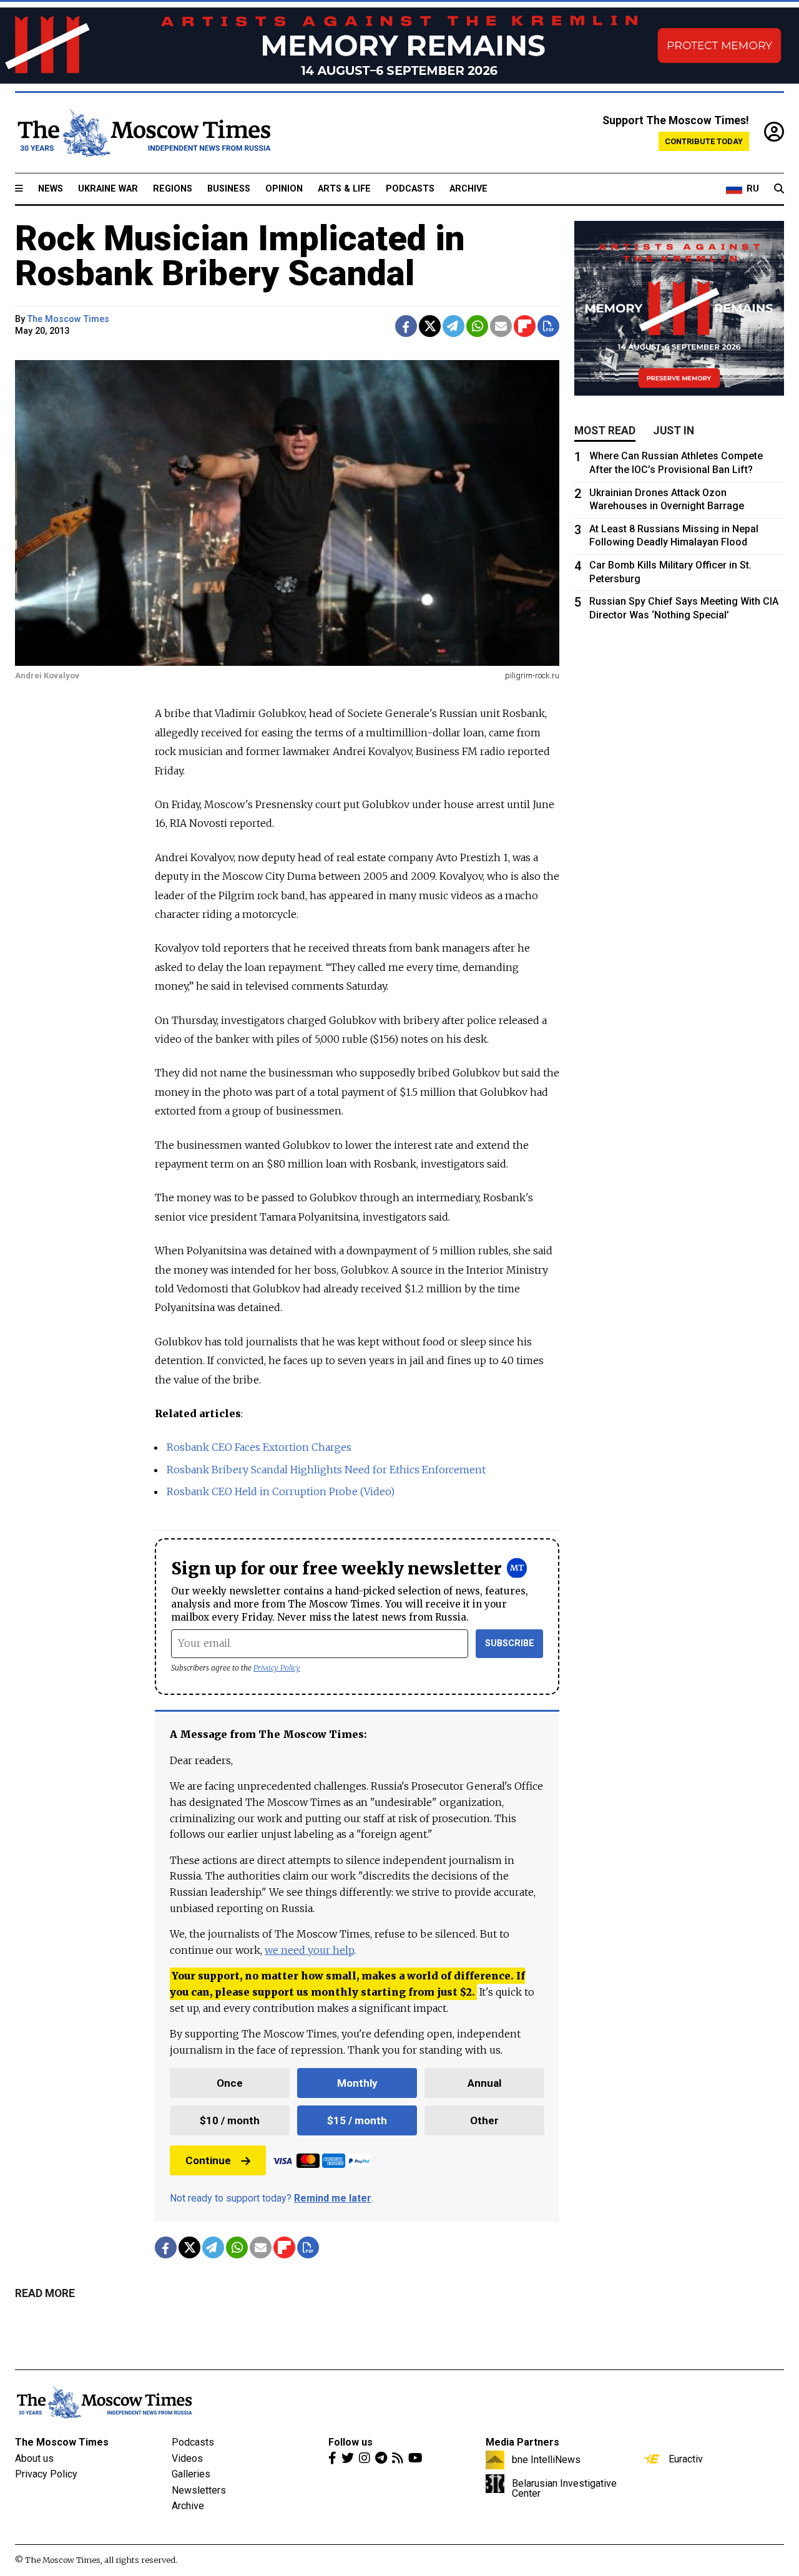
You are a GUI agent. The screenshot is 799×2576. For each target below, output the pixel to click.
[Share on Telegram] (453, 326)
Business (229, 189)
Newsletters (199, 2490)
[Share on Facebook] (406, 326)
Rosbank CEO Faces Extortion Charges (259, 1447)
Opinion (284, 189)
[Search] (779, 189)
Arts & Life (344, 189)
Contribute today (704, 141)
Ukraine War (108, 189)
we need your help (309, 1950)
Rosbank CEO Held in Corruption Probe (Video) (281, 1491)
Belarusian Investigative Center (564, 2488)
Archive (468, 189)
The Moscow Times (62, 2442)
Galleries (191, 2474)
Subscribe (510, 1643)
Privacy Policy (277, 1668)
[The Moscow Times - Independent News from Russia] (143, 133)
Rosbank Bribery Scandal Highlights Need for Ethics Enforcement (326, 1470)
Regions (173, 189)
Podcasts (410, 189)
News (51, 189)
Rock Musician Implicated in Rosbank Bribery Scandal (240, 256)
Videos (187, 2458)
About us (34, 2458)
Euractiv (686, 2459)
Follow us (350, 2442)
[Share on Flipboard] (525, 326)
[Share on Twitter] (430, 326)
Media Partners (522, 2442)
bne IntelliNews (546, 2459)
